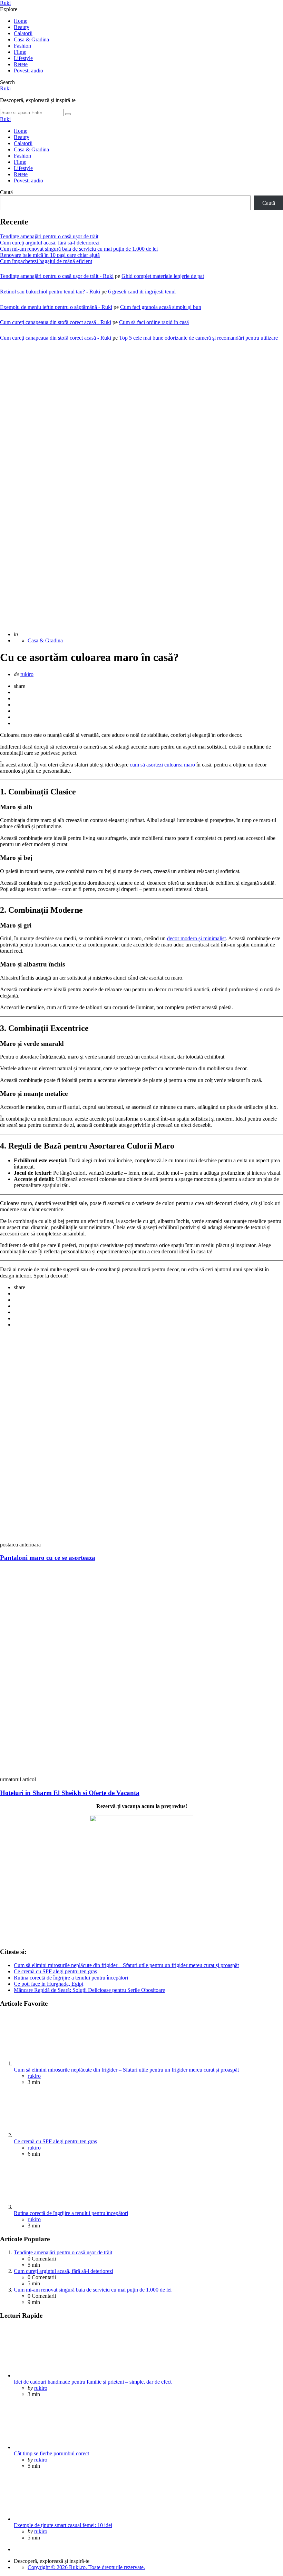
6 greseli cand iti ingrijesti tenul (142, 292)
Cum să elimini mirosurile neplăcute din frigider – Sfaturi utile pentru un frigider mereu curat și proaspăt (126, 1965)
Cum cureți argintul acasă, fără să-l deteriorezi (50, 243)
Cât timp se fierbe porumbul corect (51, 2453)
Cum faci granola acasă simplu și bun (161, 307)
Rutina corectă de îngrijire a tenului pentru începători (71, 1978)
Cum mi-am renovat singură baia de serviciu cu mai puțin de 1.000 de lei (79, 249)
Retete (21, 64)
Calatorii (23, 33)
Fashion (22, 46)
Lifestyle (23, 58)
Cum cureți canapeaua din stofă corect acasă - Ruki (56, 322)
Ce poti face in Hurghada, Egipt (48, 1984)
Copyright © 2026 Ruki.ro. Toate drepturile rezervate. (86, 2567)
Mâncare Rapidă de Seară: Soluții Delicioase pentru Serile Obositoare (89, 1990)
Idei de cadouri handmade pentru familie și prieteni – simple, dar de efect (93, 2382)
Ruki (5, 3)
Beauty (22, 27)
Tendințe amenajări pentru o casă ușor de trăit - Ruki (57, 276)
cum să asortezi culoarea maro (162, 765)
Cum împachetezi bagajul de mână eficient (46, 261)
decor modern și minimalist (196, 938)
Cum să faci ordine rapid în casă (154, 322)
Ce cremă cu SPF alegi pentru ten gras (55, 1971)
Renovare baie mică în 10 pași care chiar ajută (50, 255)
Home (21, 21)
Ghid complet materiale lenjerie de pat (163, 276)
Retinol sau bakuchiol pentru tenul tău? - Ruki (50, 292)
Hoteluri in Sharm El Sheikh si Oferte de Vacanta (70, 1793)
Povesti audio (28, 71)
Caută (6, 192)
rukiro (27, 674)
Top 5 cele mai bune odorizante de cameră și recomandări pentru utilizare (198, 338)
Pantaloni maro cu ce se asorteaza (48, 1558)
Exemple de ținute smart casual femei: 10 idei (63, 2525)
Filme (20, 52)
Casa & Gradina (31, 39)
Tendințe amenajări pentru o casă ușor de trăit (49, 236)
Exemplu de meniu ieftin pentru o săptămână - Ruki (56, 307)
